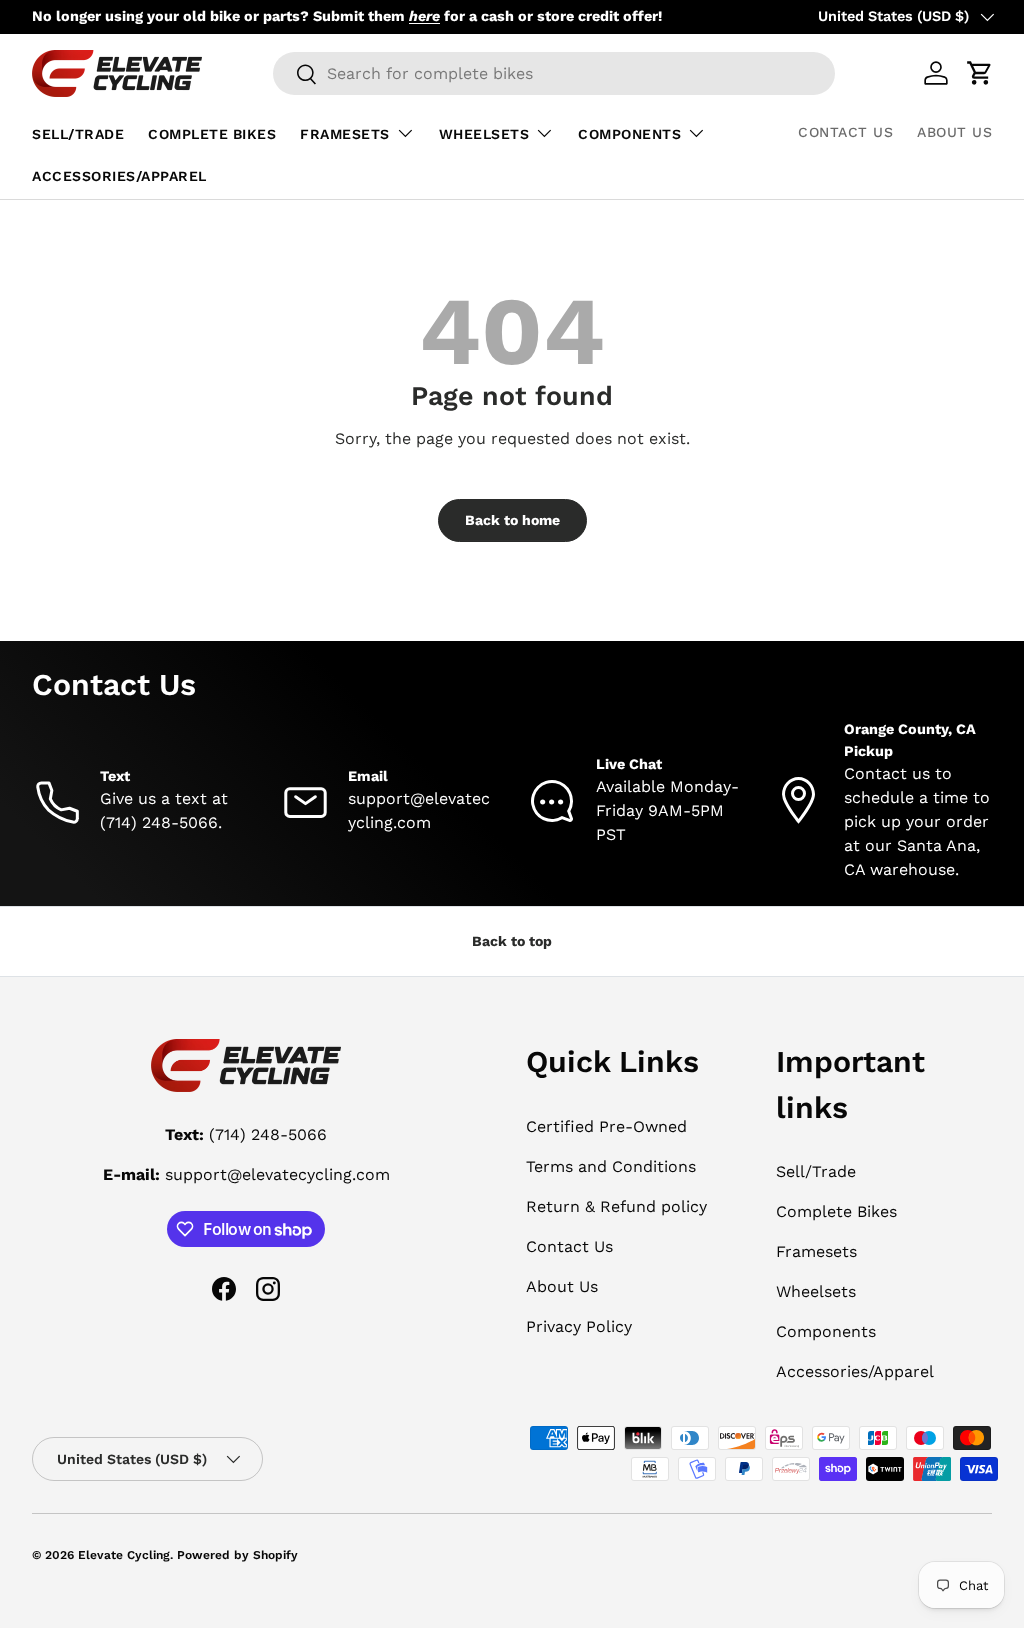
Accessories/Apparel (119, 176)
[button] (980, 73)
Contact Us (845, 132)
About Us (954, 132)
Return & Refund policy (616, 1206)
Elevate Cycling (124, 1555)
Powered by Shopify (237, 1555)
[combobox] (554, 73)
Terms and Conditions (611, 1166)
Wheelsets (816, 1291)
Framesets (816, 1251)
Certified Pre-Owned (606, 1126)
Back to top (512, 941)
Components (826, 1331)
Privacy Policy (579, 1326)
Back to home (512, 520)
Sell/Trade (78, 134)
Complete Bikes (212, 134)
